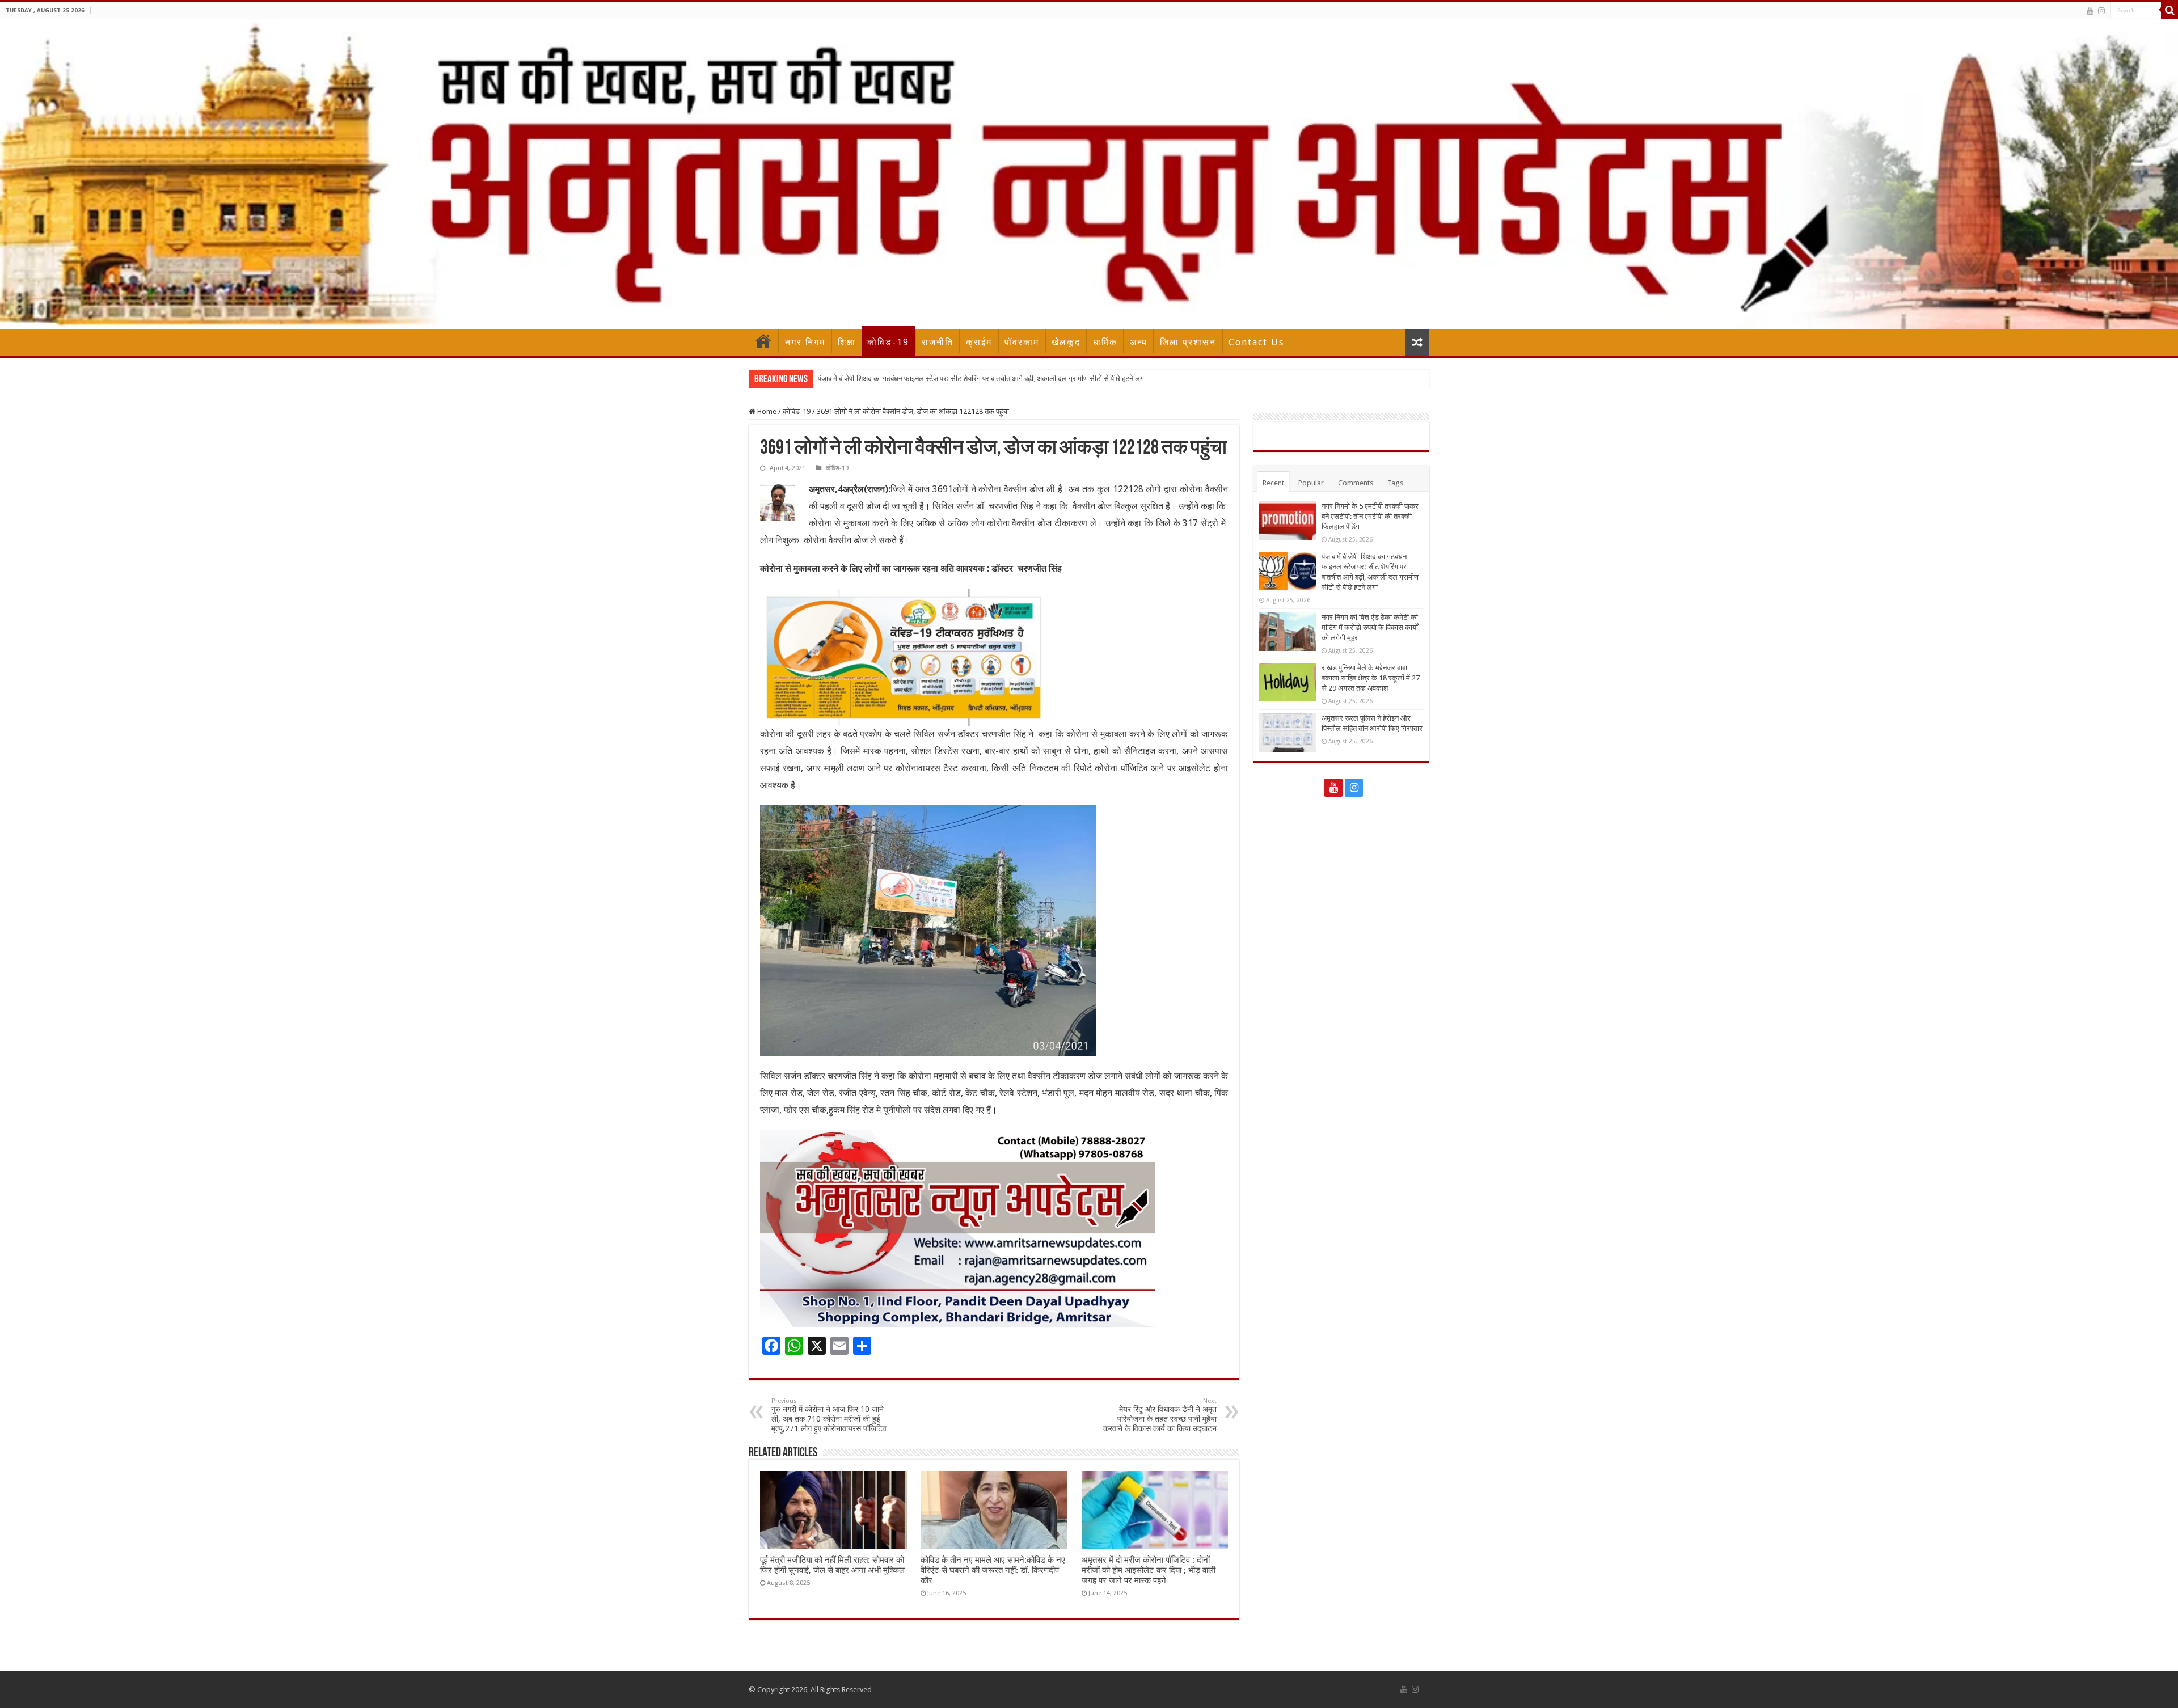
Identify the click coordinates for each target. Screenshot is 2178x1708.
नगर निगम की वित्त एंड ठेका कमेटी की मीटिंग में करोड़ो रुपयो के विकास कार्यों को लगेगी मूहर (934, 379)
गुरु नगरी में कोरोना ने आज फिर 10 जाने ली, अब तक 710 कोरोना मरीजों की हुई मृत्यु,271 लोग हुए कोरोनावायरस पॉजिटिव (829, 1415)
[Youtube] (2090, 11)
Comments (1356, 483)
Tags (1395, 483)
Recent (1273, 483)
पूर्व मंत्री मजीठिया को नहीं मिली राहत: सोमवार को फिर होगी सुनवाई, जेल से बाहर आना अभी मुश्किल (832, 1565)
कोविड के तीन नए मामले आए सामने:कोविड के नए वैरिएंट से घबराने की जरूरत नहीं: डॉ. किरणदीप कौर (993, 1570)
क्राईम (979, 342)
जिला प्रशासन (1188, 342)
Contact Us (1256, 342)
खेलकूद (1066, 342)
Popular (1311, 483)
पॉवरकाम (1022, 342)
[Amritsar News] (1089, 174)
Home (763, 341)
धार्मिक (1105, 342)
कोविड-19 (888, 342)
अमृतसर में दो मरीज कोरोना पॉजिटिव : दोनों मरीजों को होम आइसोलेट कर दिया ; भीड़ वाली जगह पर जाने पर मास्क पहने (1149, 1570)
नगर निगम (805, 342)
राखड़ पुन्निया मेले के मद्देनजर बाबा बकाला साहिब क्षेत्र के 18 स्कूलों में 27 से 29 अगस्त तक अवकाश (1371, 678)
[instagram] (2101, 11)
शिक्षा (847, 342)
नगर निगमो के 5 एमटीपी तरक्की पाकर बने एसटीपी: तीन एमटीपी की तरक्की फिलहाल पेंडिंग (1370, 516)
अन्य (1139, 342)
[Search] (2169, 10)
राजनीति (938, 342)
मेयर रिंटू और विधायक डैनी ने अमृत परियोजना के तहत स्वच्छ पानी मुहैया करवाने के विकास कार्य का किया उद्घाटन (1160, 1415)
